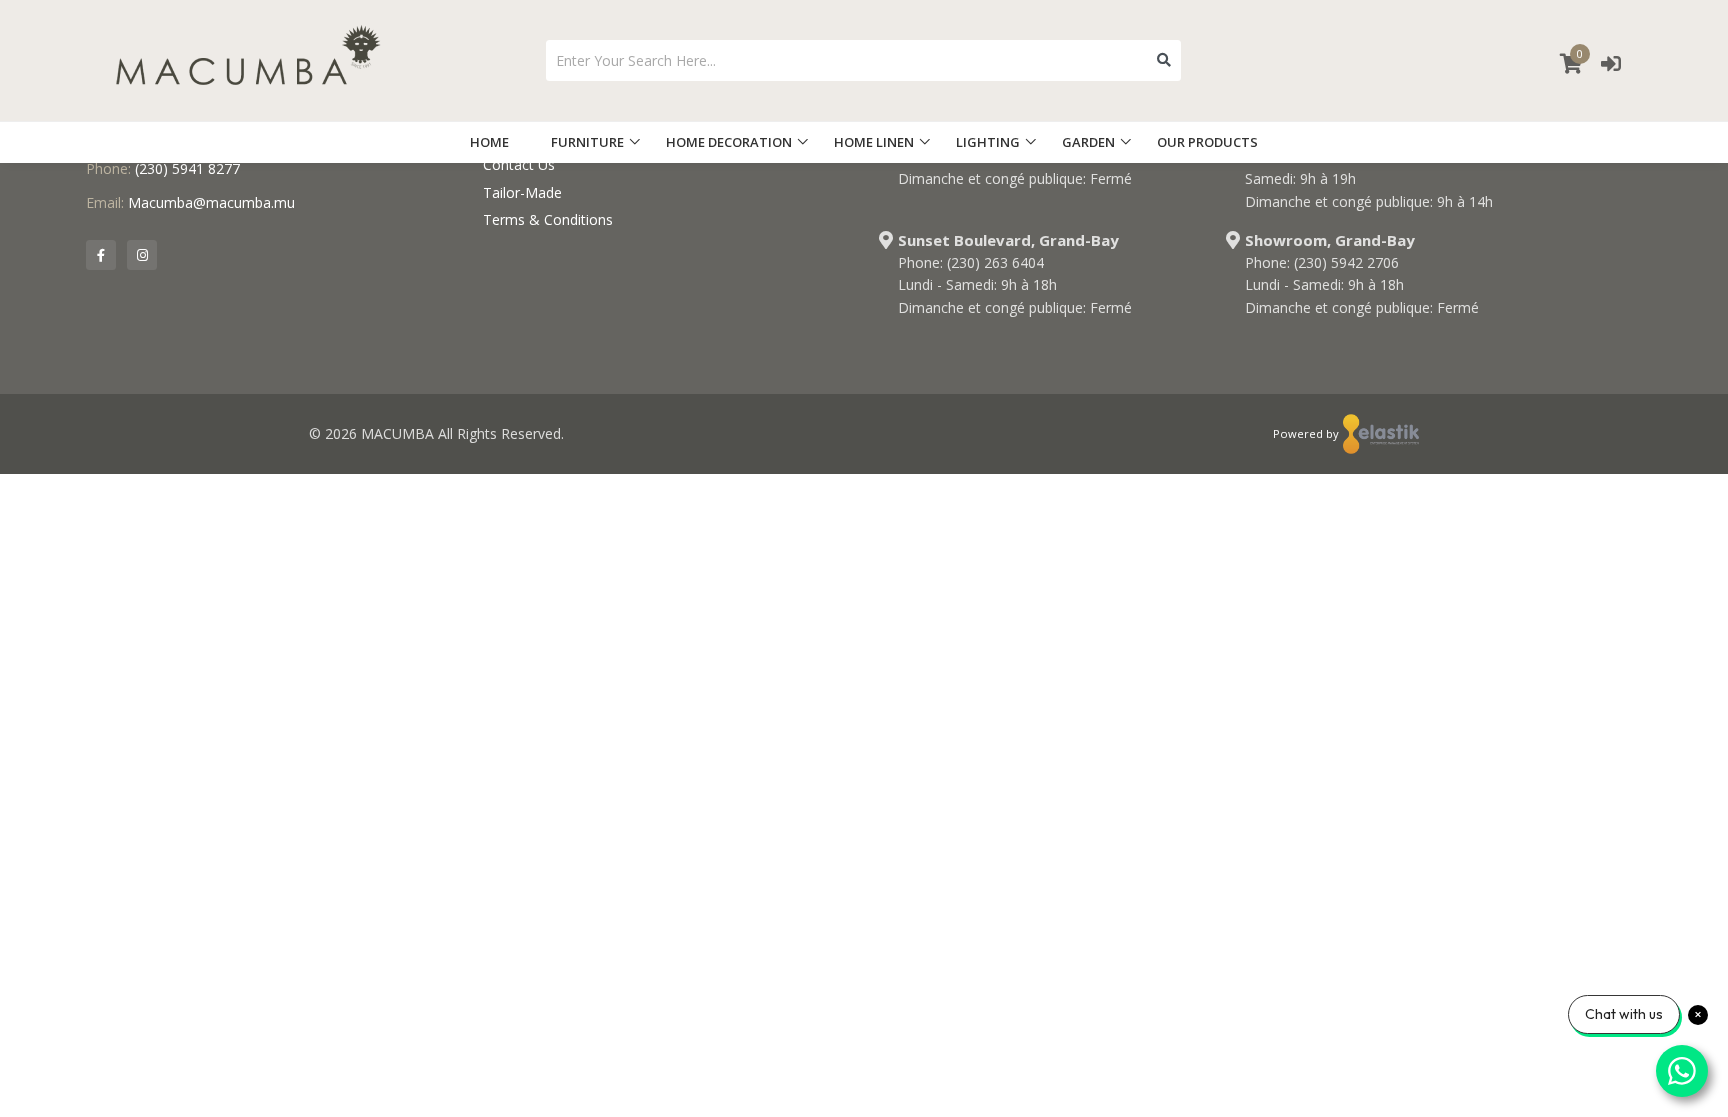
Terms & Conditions (548, 219)
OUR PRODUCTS (1207, 142)
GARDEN (1088, 142)
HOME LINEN (874, 142)
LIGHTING (988, 142)
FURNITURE (587, 142)
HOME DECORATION (729, 142)
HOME (489, 142)
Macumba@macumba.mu (211, 202)
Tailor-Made (522, 192)
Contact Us (519, 164)
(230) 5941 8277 (187, 168)
